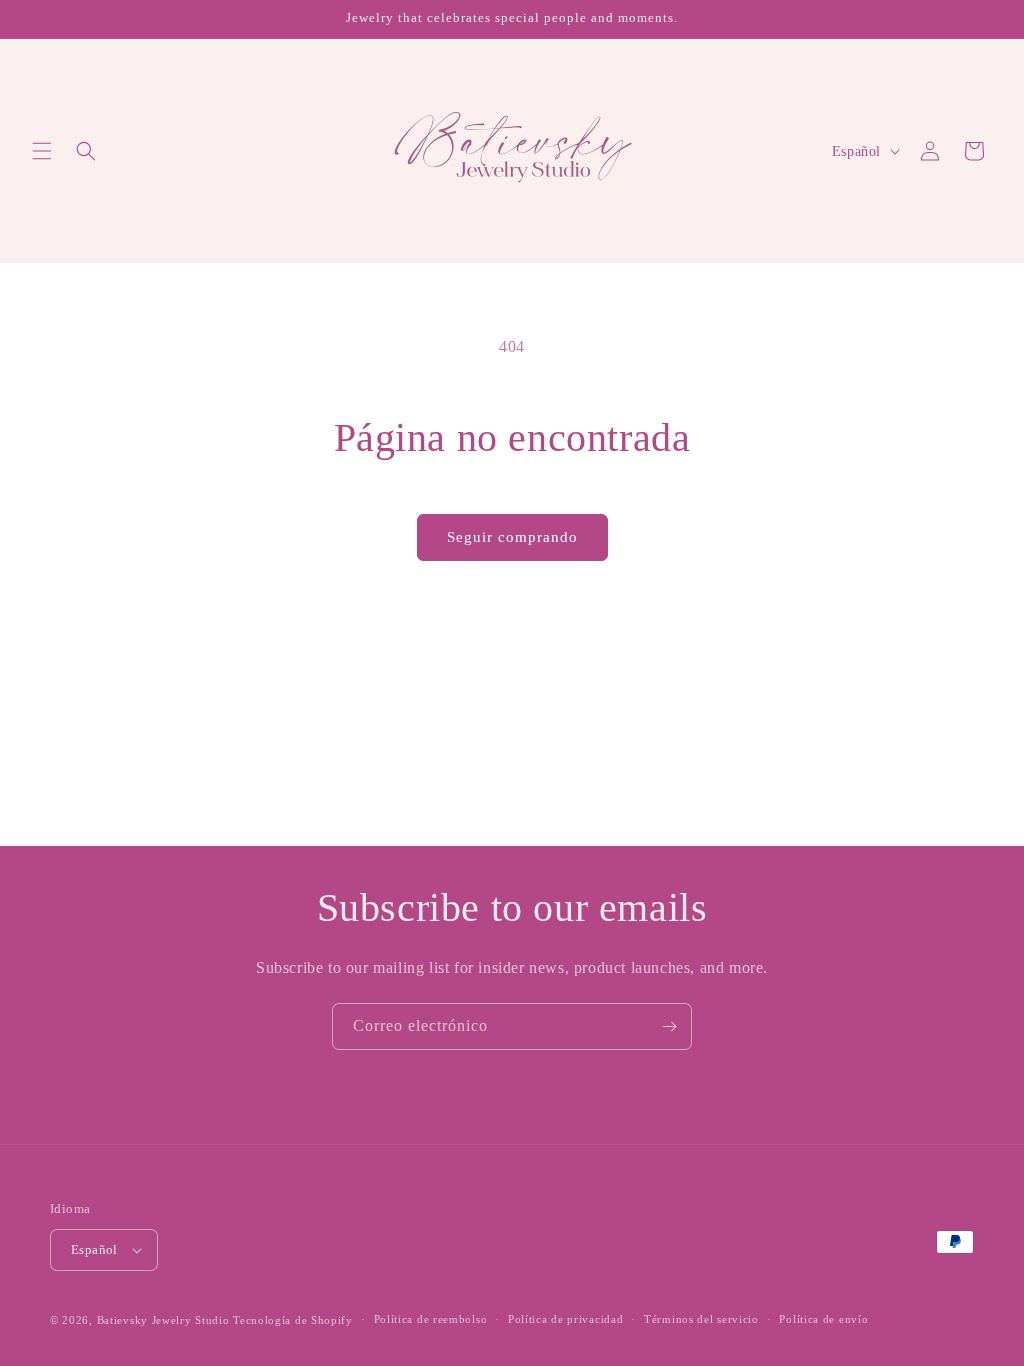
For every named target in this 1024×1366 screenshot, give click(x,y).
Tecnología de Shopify (293, 1320)
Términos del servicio (701, 1319)
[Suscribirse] (669, 1026)
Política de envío (823, 1319)
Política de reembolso (431, 1319)
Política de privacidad (565, 1319)
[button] (42, 151)
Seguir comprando (512, 537)
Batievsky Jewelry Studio (163, 1320)
